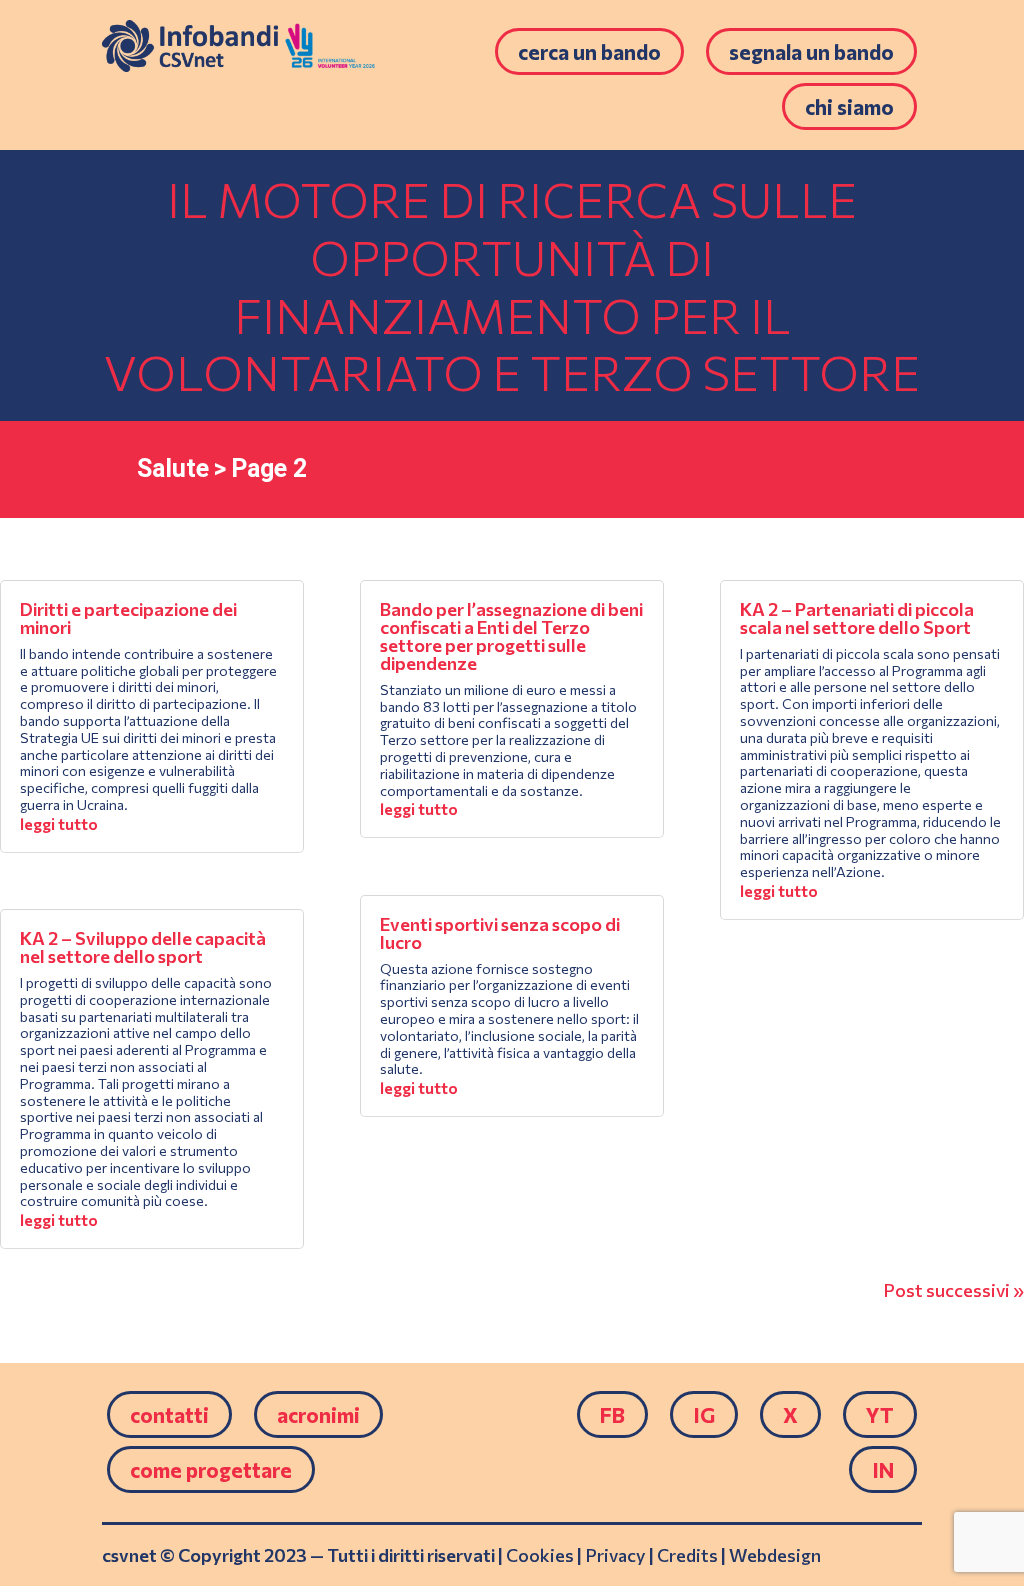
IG (704, 1414)
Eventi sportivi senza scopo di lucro (500, 933)
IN (883, 1469)
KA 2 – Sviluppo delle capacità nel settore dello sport (143, 947)
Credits (687, 1555)
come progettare (211, 1469)
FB (612, 1414)
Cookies (540, 1555)
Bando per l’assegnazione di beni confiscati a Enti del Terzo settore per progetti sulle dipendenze (511, 636)
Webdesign (775, 1555)
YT (880, 1414)
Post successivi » (953, 1290)
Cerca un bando (589, 51)
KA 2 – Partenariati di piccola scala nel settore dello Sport (857, 618)
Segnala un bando (811, 51)
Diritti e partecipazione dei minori (128, 618)
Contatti (169, 1414)
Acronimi (318, 1414)
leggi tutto (59, 823)
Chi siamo (849, 106)
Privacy (615, 1555)
